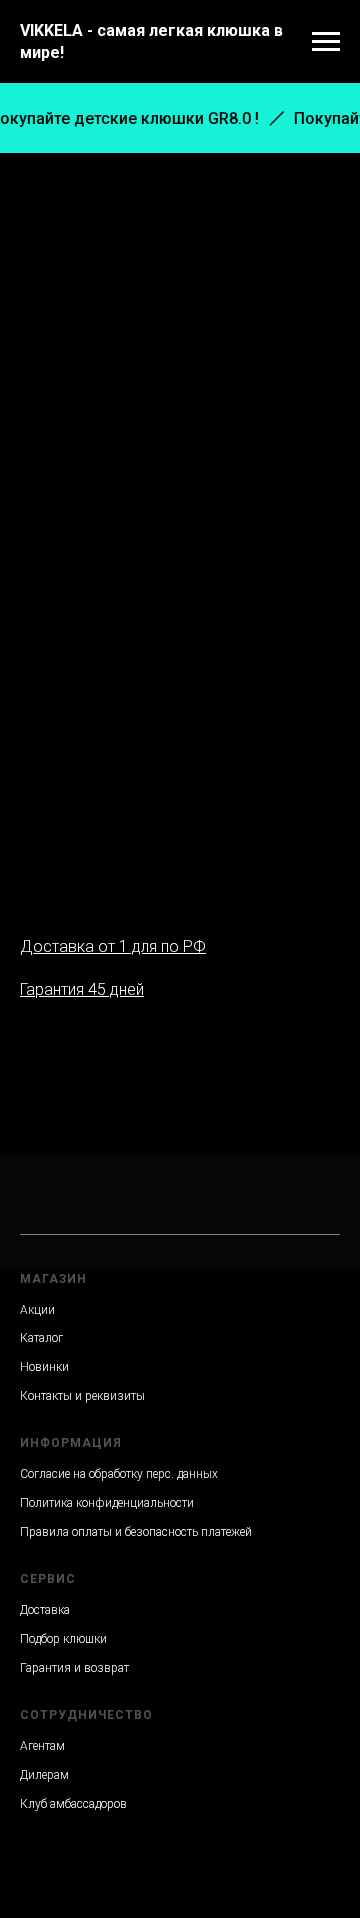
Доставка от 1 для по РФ (113, 946)
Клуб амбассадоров (73, 1804)
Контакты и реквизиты (82, 1396)
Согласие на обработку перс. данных (119, 1474)
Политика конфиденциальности (107, 1503)
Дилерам (44, 1775)
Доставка (45, 1610)
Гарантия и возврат (74, 1668)
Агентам (42, 1746)
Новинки (44, 1367)
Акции (37, 1310)
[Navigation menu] (326, 42)
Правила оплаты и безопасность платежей (136, 1532)
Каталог (41, 1338)
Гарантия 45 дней (82, 989)
